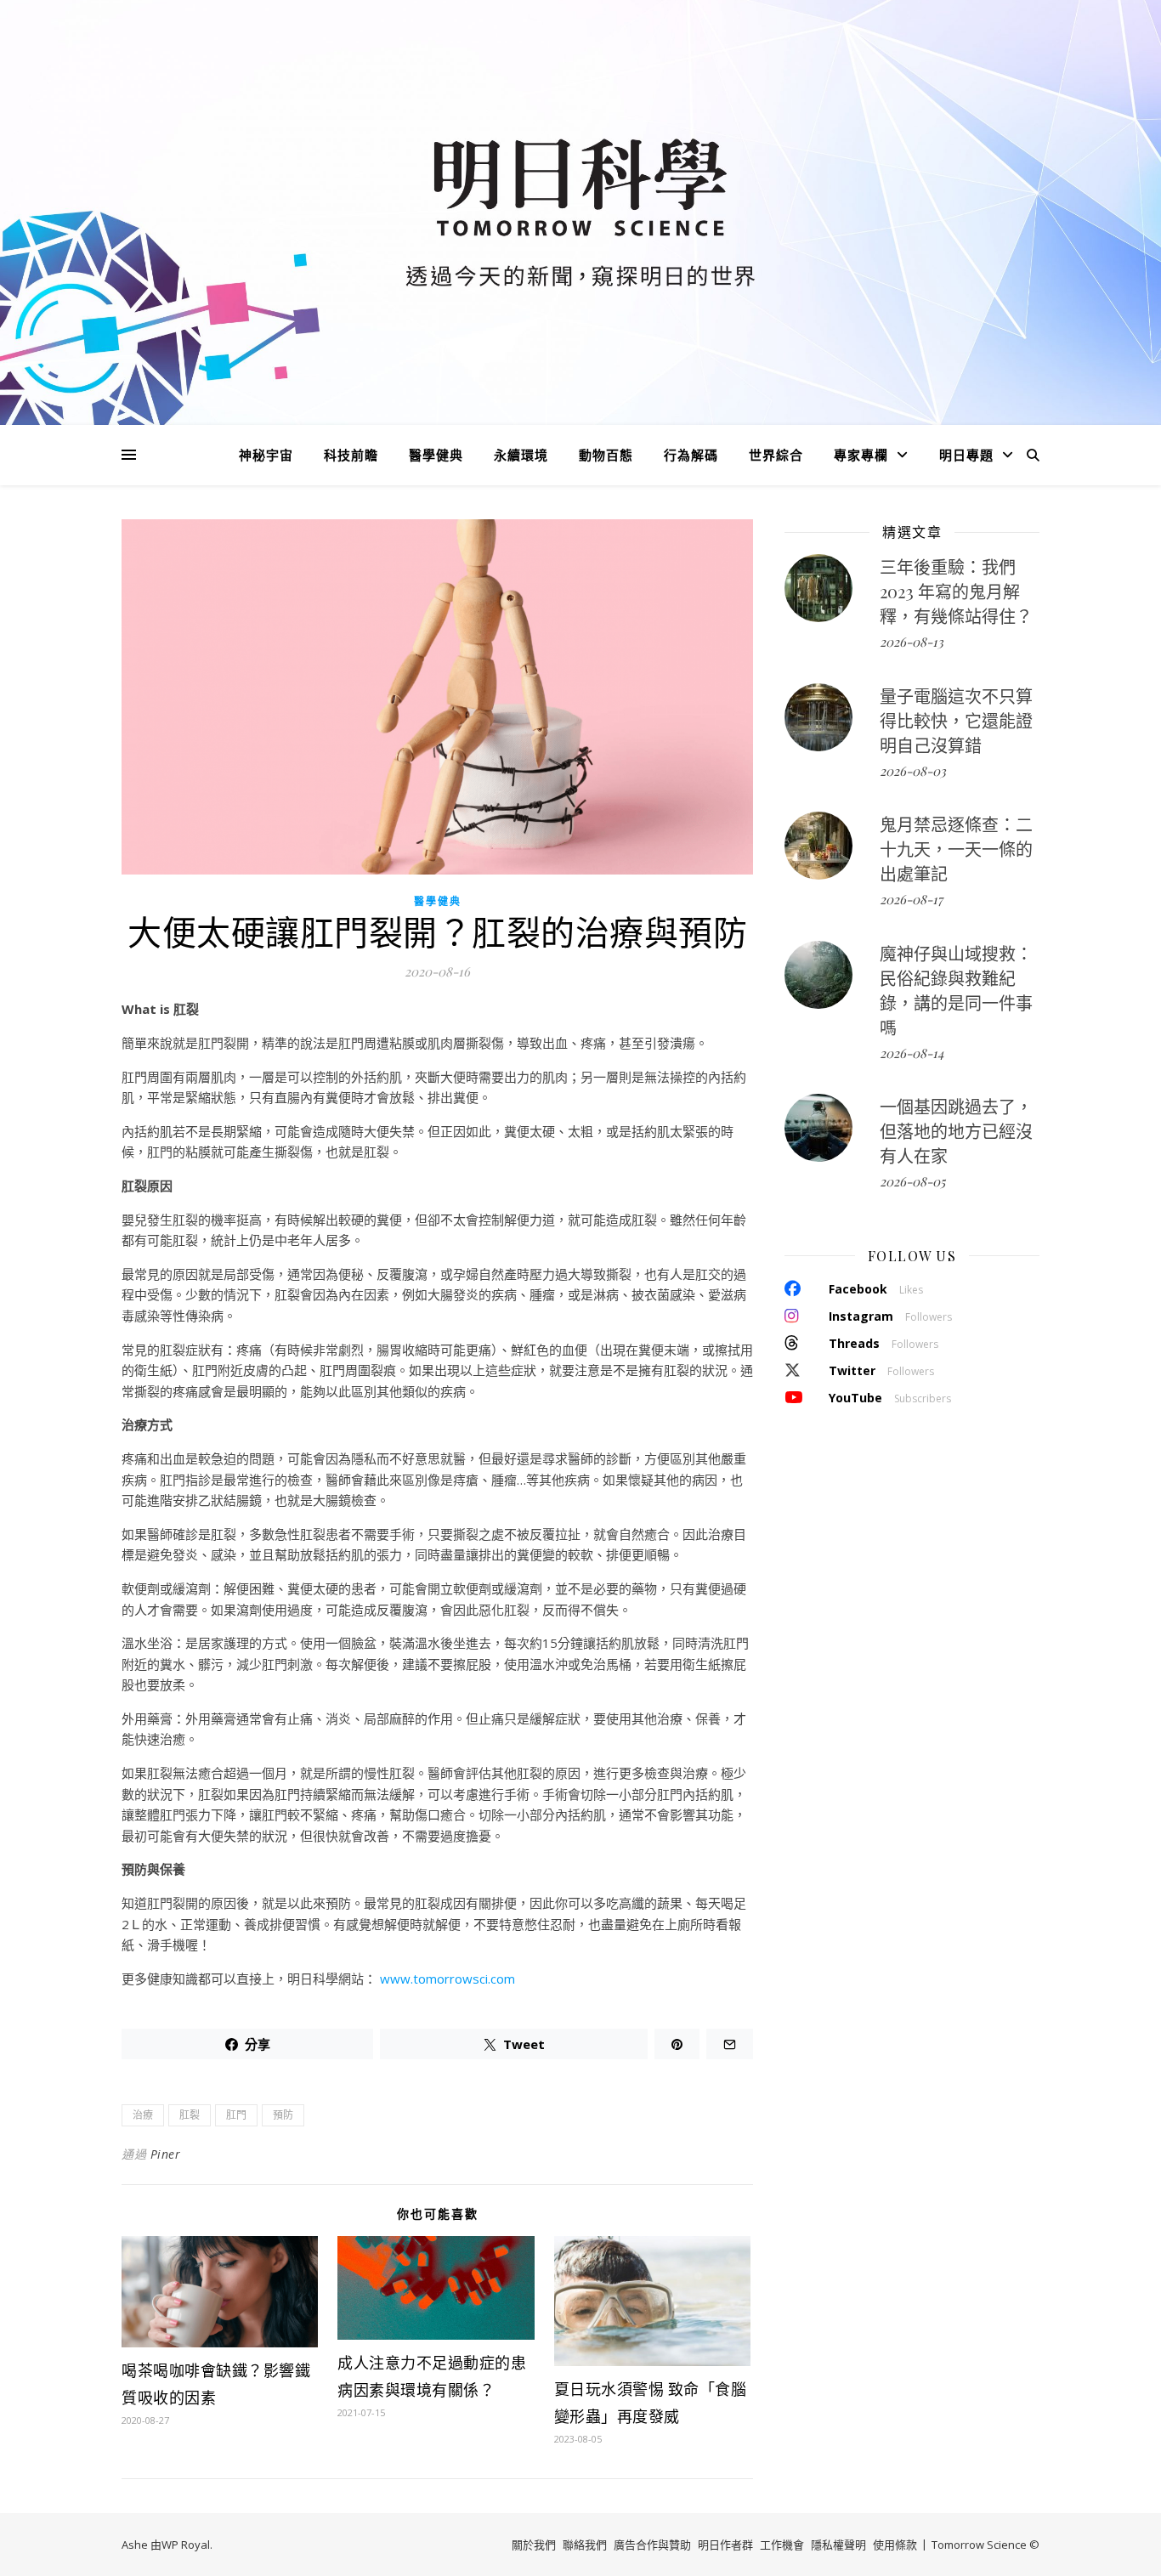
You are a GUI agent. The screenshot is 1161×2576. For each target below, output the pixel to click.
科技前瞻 (351, 455)
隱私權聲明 (838, 2545)
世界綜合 (776, 455)
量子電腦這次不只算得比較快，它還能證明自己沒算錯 (956, 720)
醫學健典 (436, 455)
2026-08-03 (913, 771)
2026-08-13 (912, 642)
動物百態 (606, 455)
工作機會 (782, 2545)
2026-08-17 (911, 899)
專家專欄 (861, 455)
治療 (143, 2115)
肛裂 (190, 2115)
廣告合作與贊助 (652, 2545)
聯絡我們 (585, 2545)
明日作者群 (725, 2545)
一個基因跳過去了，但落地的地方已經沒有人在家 (956, 1131)
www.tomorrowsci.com (447, 1979)
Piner (166, 2154)
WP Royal (186, 2545)
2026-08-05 (912, 1181)
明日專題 (966, 455)
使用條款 (895, 2545)
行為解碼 (691, 455)
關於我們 (534, 2545)
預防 (283, 2115)
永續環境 (521, 455)
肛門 (236, 2115)
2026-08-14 (912, 1053)
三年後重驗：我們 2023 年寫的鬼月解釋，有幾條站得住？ (956, 591)
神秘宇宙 (266, 455)
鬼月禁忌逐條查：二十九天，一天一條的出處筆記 (956, 849)
